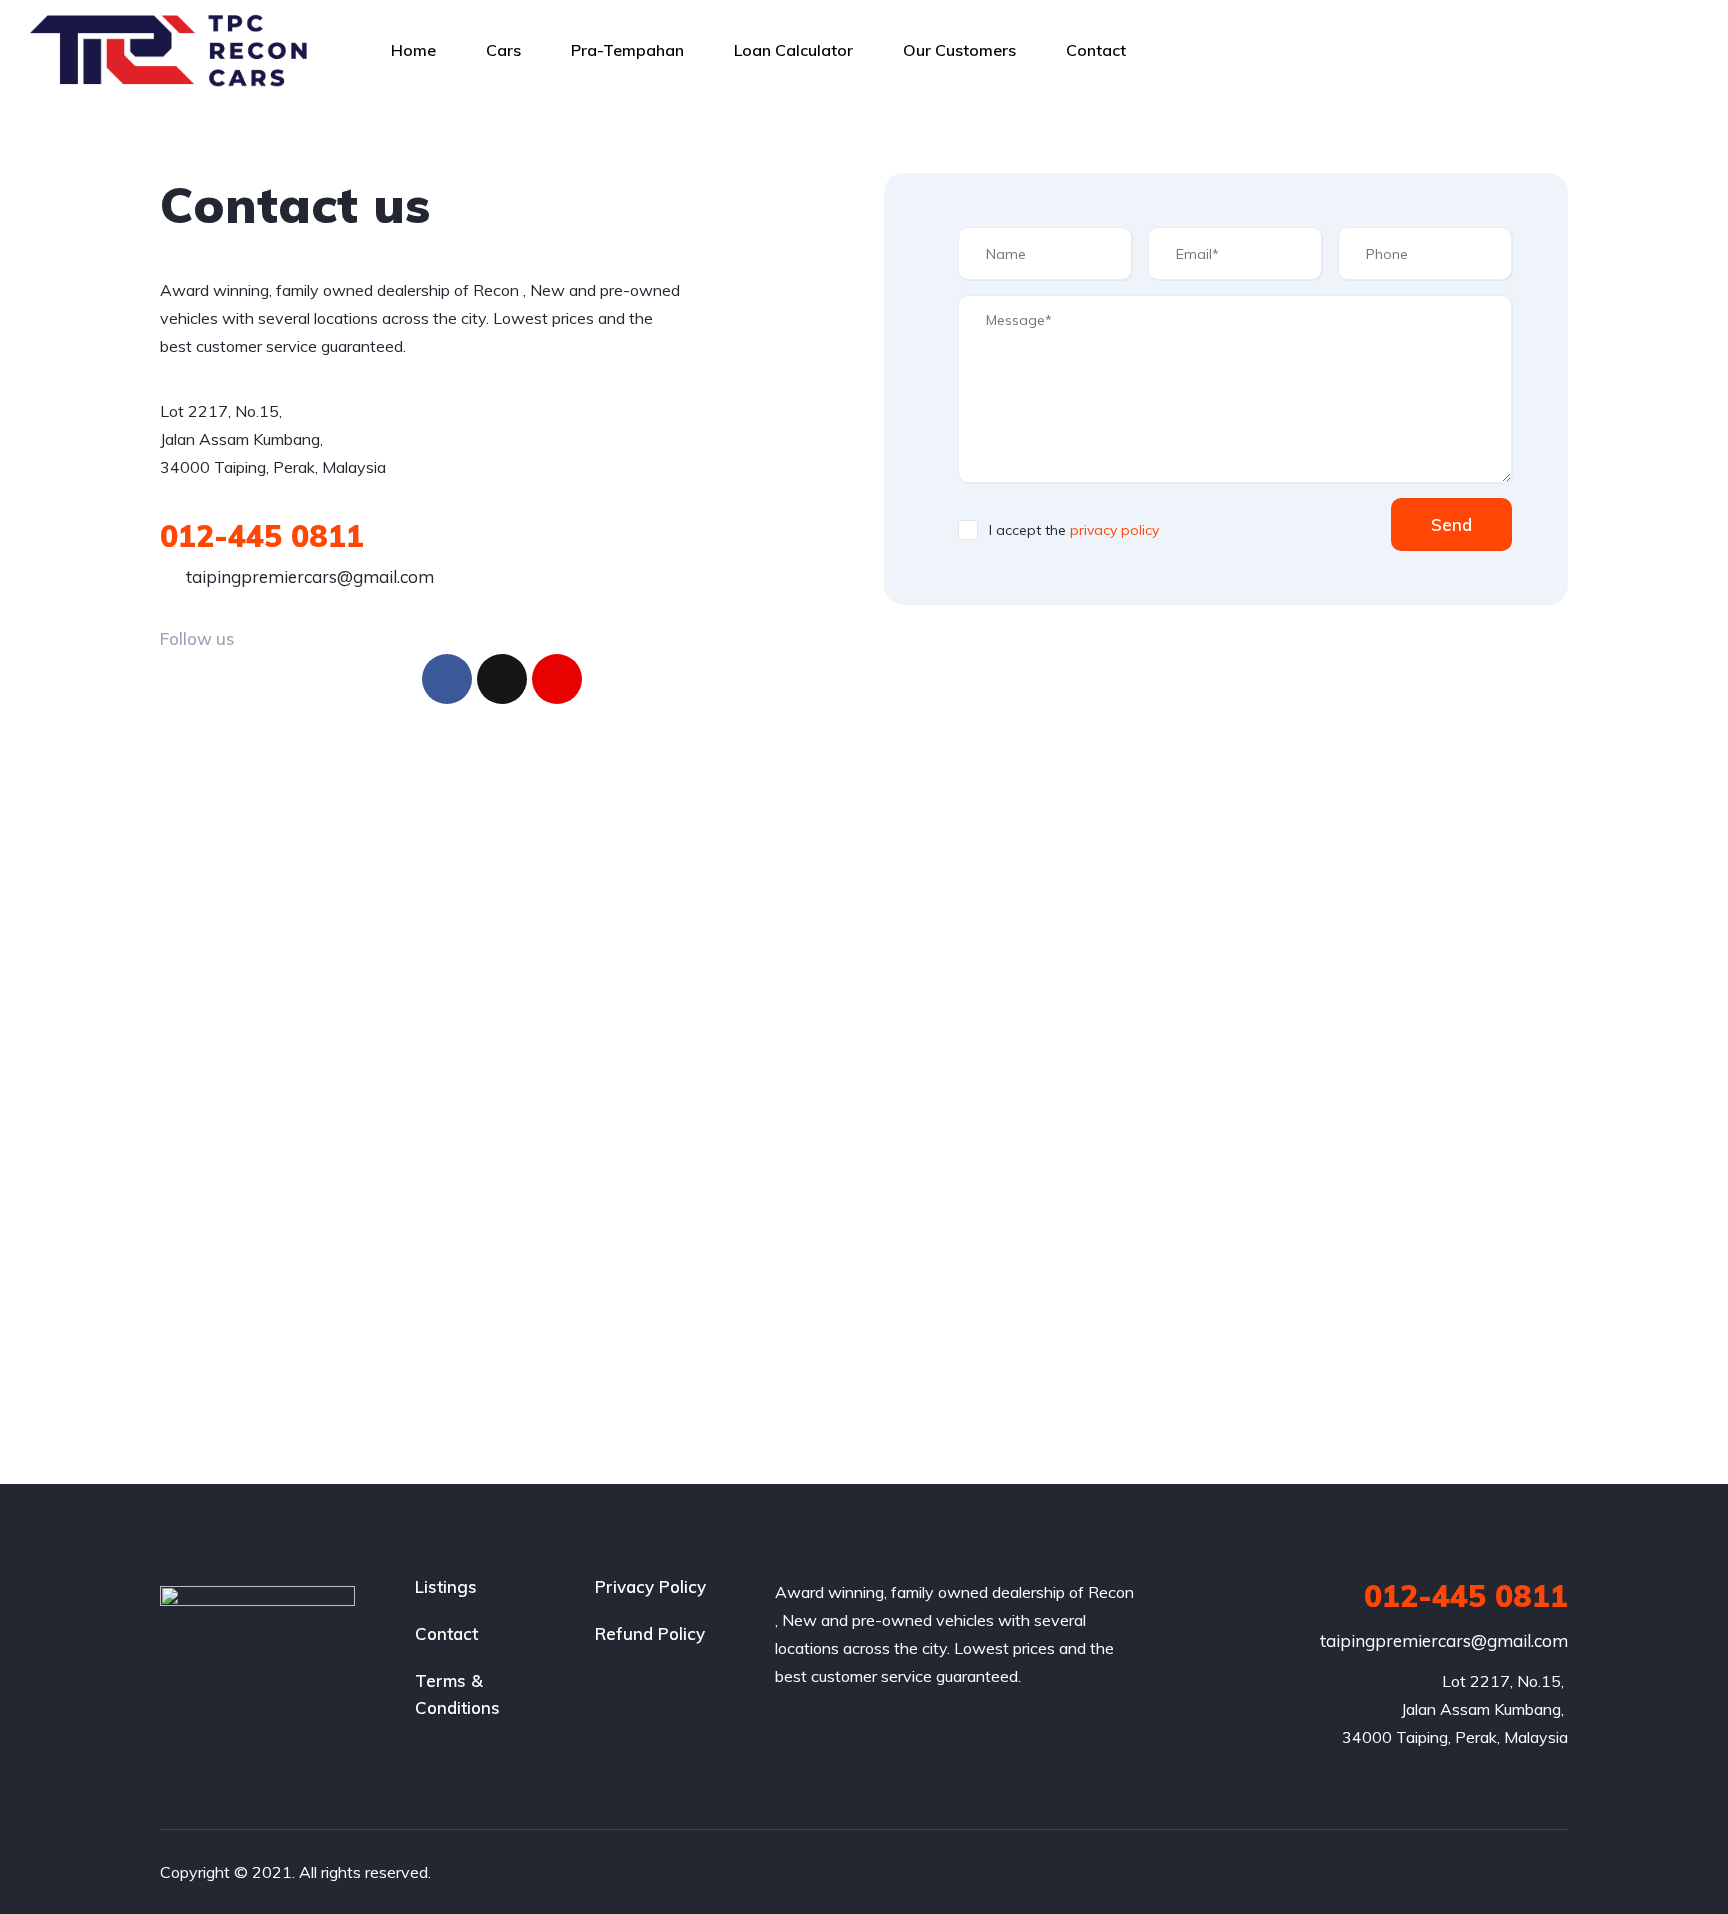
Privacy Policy (650, 1586)
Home (413, 50)
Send (1451, 524)
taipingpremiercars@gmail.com (308, 576)
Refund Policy (650, 1633)
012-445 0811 (262, 536)
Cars (503, 50)
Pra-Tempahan (627, 50)
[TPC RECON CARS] (174, 50)
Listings (446, 1586)
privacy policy (1114, 530)
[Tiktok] (502, 679)
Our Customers (959, 50)
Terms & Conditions (457, 1694)
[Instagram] (557, 679)
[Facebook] (447, 679)
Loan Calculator (793, 50)
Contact (1096, 50)
